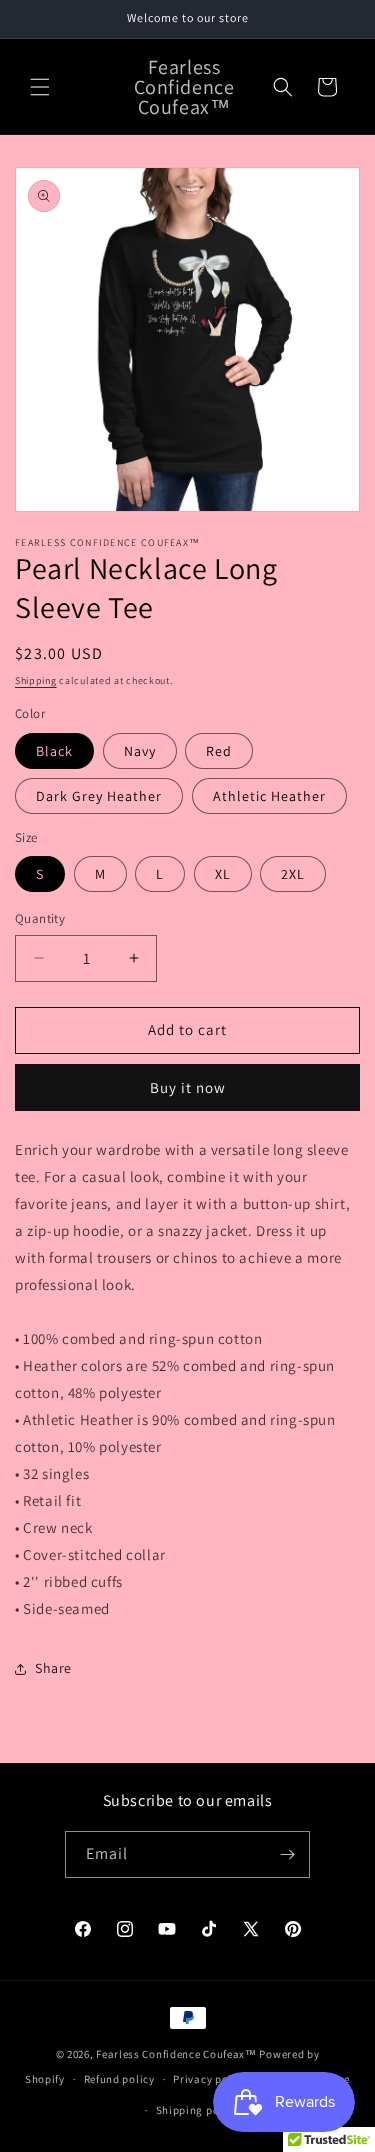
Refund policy (119, 2079)
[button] (40, 87)
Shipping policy (197, 2110)
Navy (140, 751)
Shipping (36, 680)
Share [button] (53, 1668)
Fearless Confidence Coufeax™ (176, 2054)
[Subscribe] (287, 1854)
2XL (293, 874)
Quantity (40, 918)
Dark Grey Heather (99, 796)
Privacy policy (210, 2079)
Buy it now (188, 1087)
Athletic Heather (269, 796)
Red (219, 751)
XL (223, 874)
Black (54, 751)
